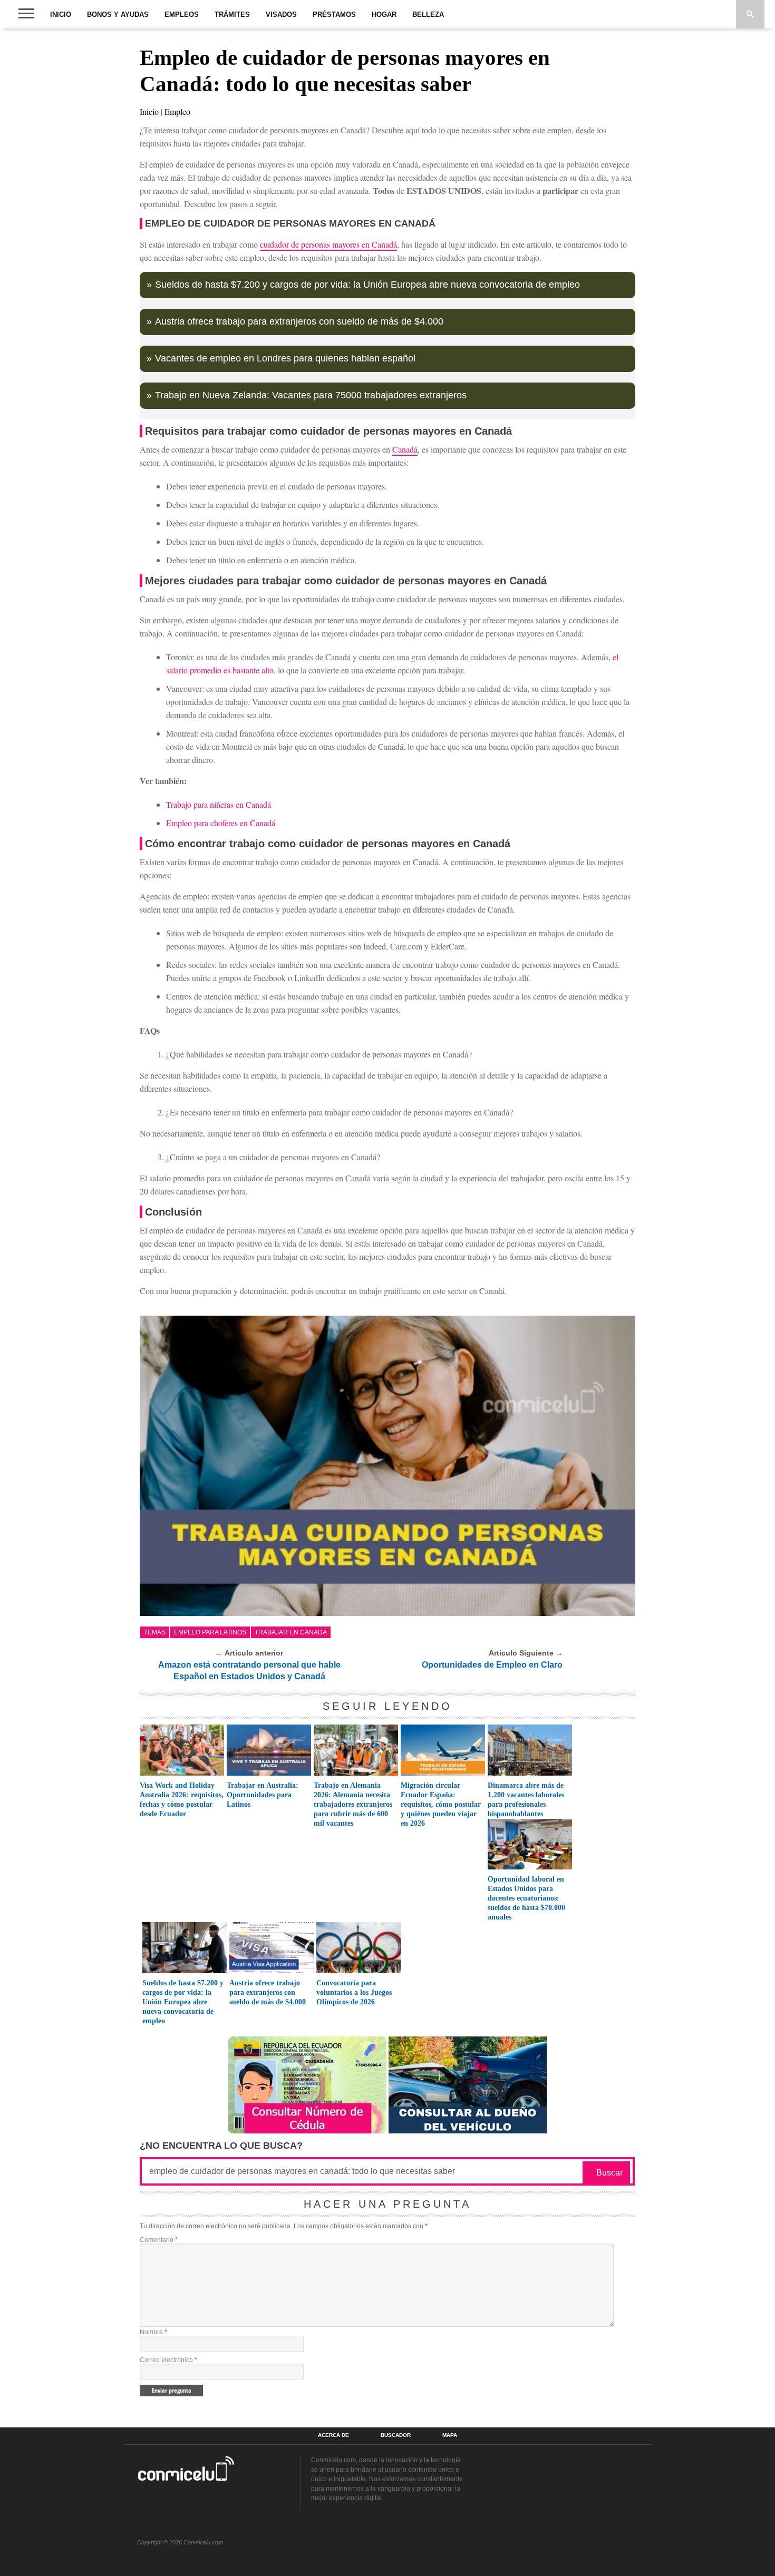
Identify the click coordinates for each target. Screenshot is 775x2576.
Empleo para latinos (210, 1632)
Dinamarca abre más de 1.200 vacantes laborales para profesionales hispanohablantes (526, 1800)
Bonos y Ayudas (118, 14)
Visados (281, 14)
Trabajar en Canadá (291, 1632)
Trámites (232, 14)
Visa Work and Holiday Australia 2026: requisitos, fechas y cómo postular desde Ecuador (182, 1800)
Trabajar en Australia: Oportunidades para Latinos (263, 1795)
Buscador (396, 2435)
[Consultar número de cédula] (307, 2131)
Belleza (428, 14)
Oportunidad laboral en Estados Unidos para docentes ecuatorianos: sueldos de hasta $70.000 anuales (526, 1898)
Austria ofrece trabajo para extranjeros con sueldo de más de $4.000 (299, 321)
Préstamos (334, 14)
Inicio (61, 14)
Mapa (450, 2435)
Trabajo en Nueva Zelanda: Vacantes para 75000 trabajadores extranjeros (311, 395)
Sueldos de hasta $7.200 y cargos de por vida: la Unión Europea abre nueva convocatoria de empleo (367, 285)
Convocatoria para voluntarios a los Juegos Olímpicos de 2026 (354, 1992)
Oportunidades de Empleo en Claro (492, 1665)
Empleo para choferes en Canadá (221, 823)
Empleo (177, 111)
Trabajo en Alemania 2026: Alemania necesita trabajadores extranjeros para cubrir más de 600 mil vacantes (353, 1804)
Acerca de (333, 2435)
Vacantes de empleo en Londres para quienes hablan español (285, 358)
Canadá (405, 449)
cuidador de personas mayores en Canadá (328, 244)
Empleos (182, 14)
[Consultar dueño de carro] (468, 2131)
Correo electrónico (168, 2360)
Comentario (159, 2240)
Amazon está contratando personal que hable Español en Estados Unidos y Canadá (249, 1671)
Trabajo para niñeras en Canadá (219, 804)
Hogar (384, 14)
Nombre (153, 2332)
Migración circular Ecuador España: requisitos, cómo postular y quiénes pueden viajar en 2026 (441, 1804)
